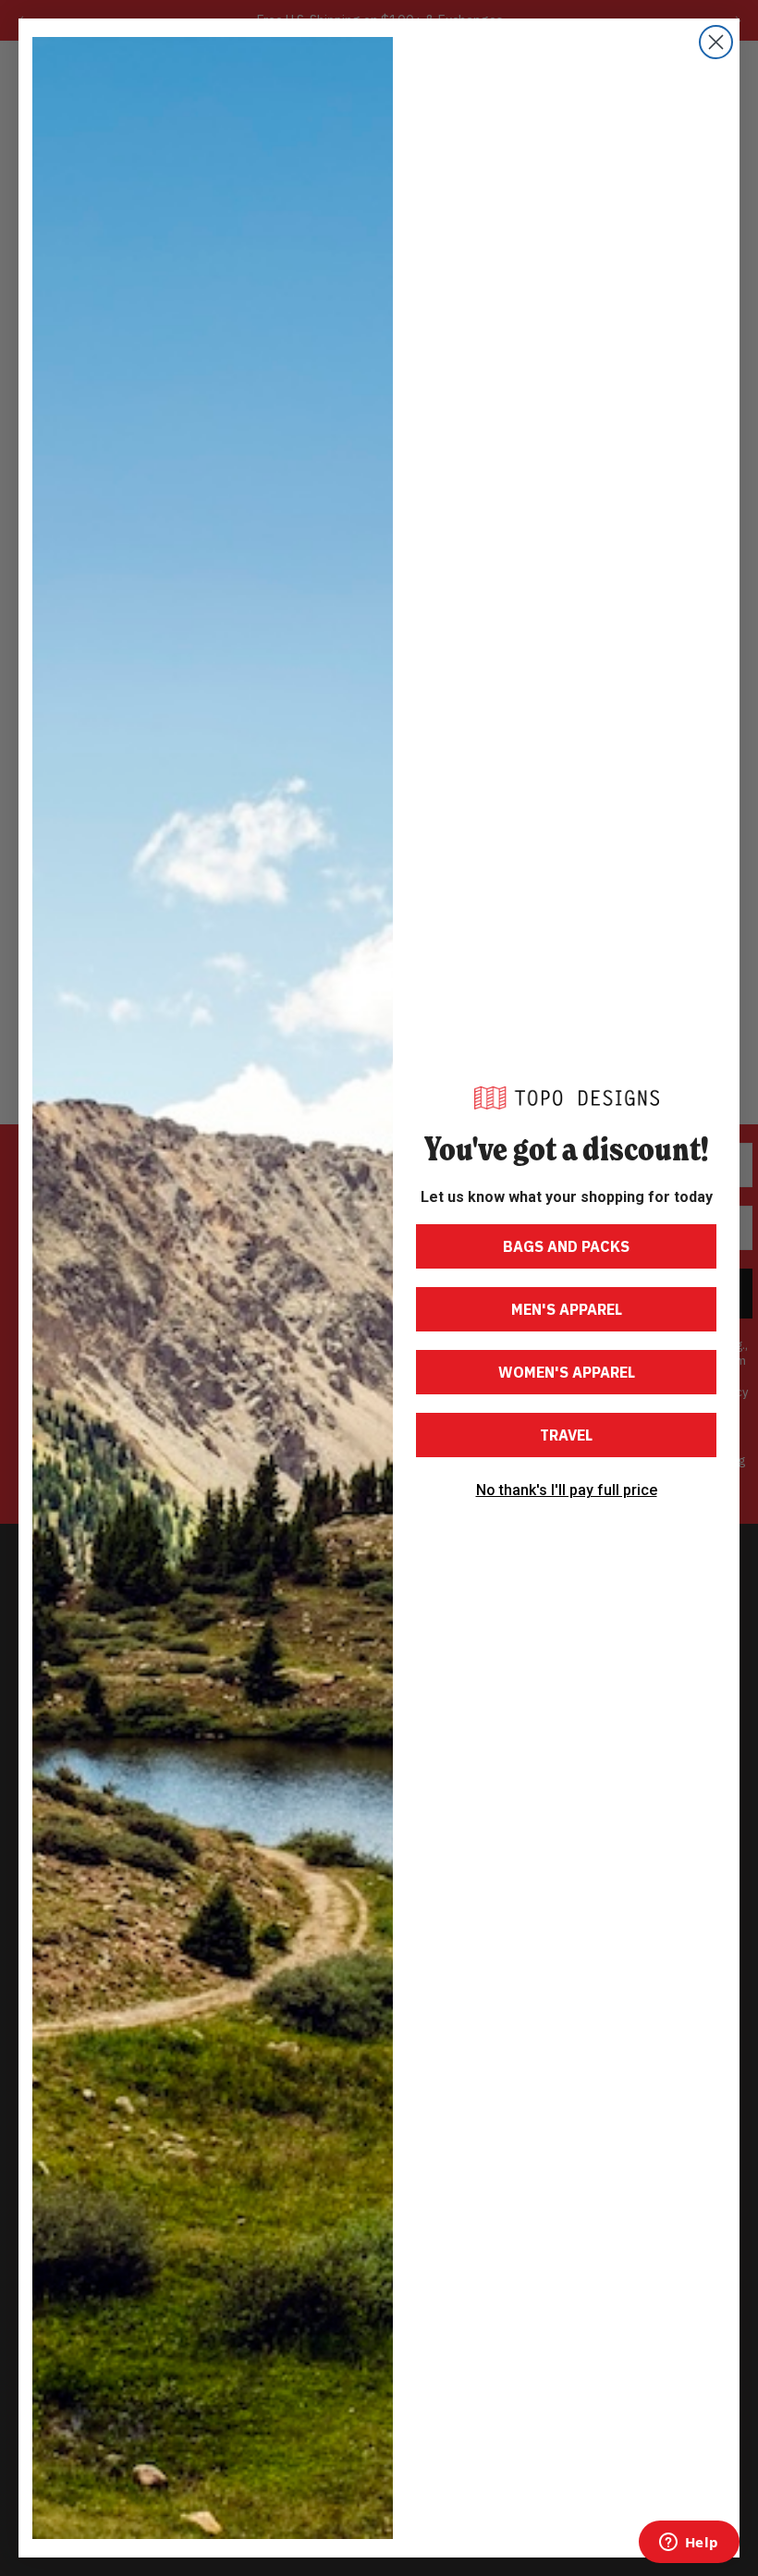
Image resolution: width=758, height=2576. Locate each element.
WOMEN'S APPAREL (567, 1372)
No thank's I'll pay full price (567, 1490)
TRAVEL (566, 1435)
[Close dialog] (716, 42)
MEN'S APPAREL (567, 1309)
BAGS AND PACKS (566, 1246)
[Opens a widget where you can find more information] (689, 2544)
